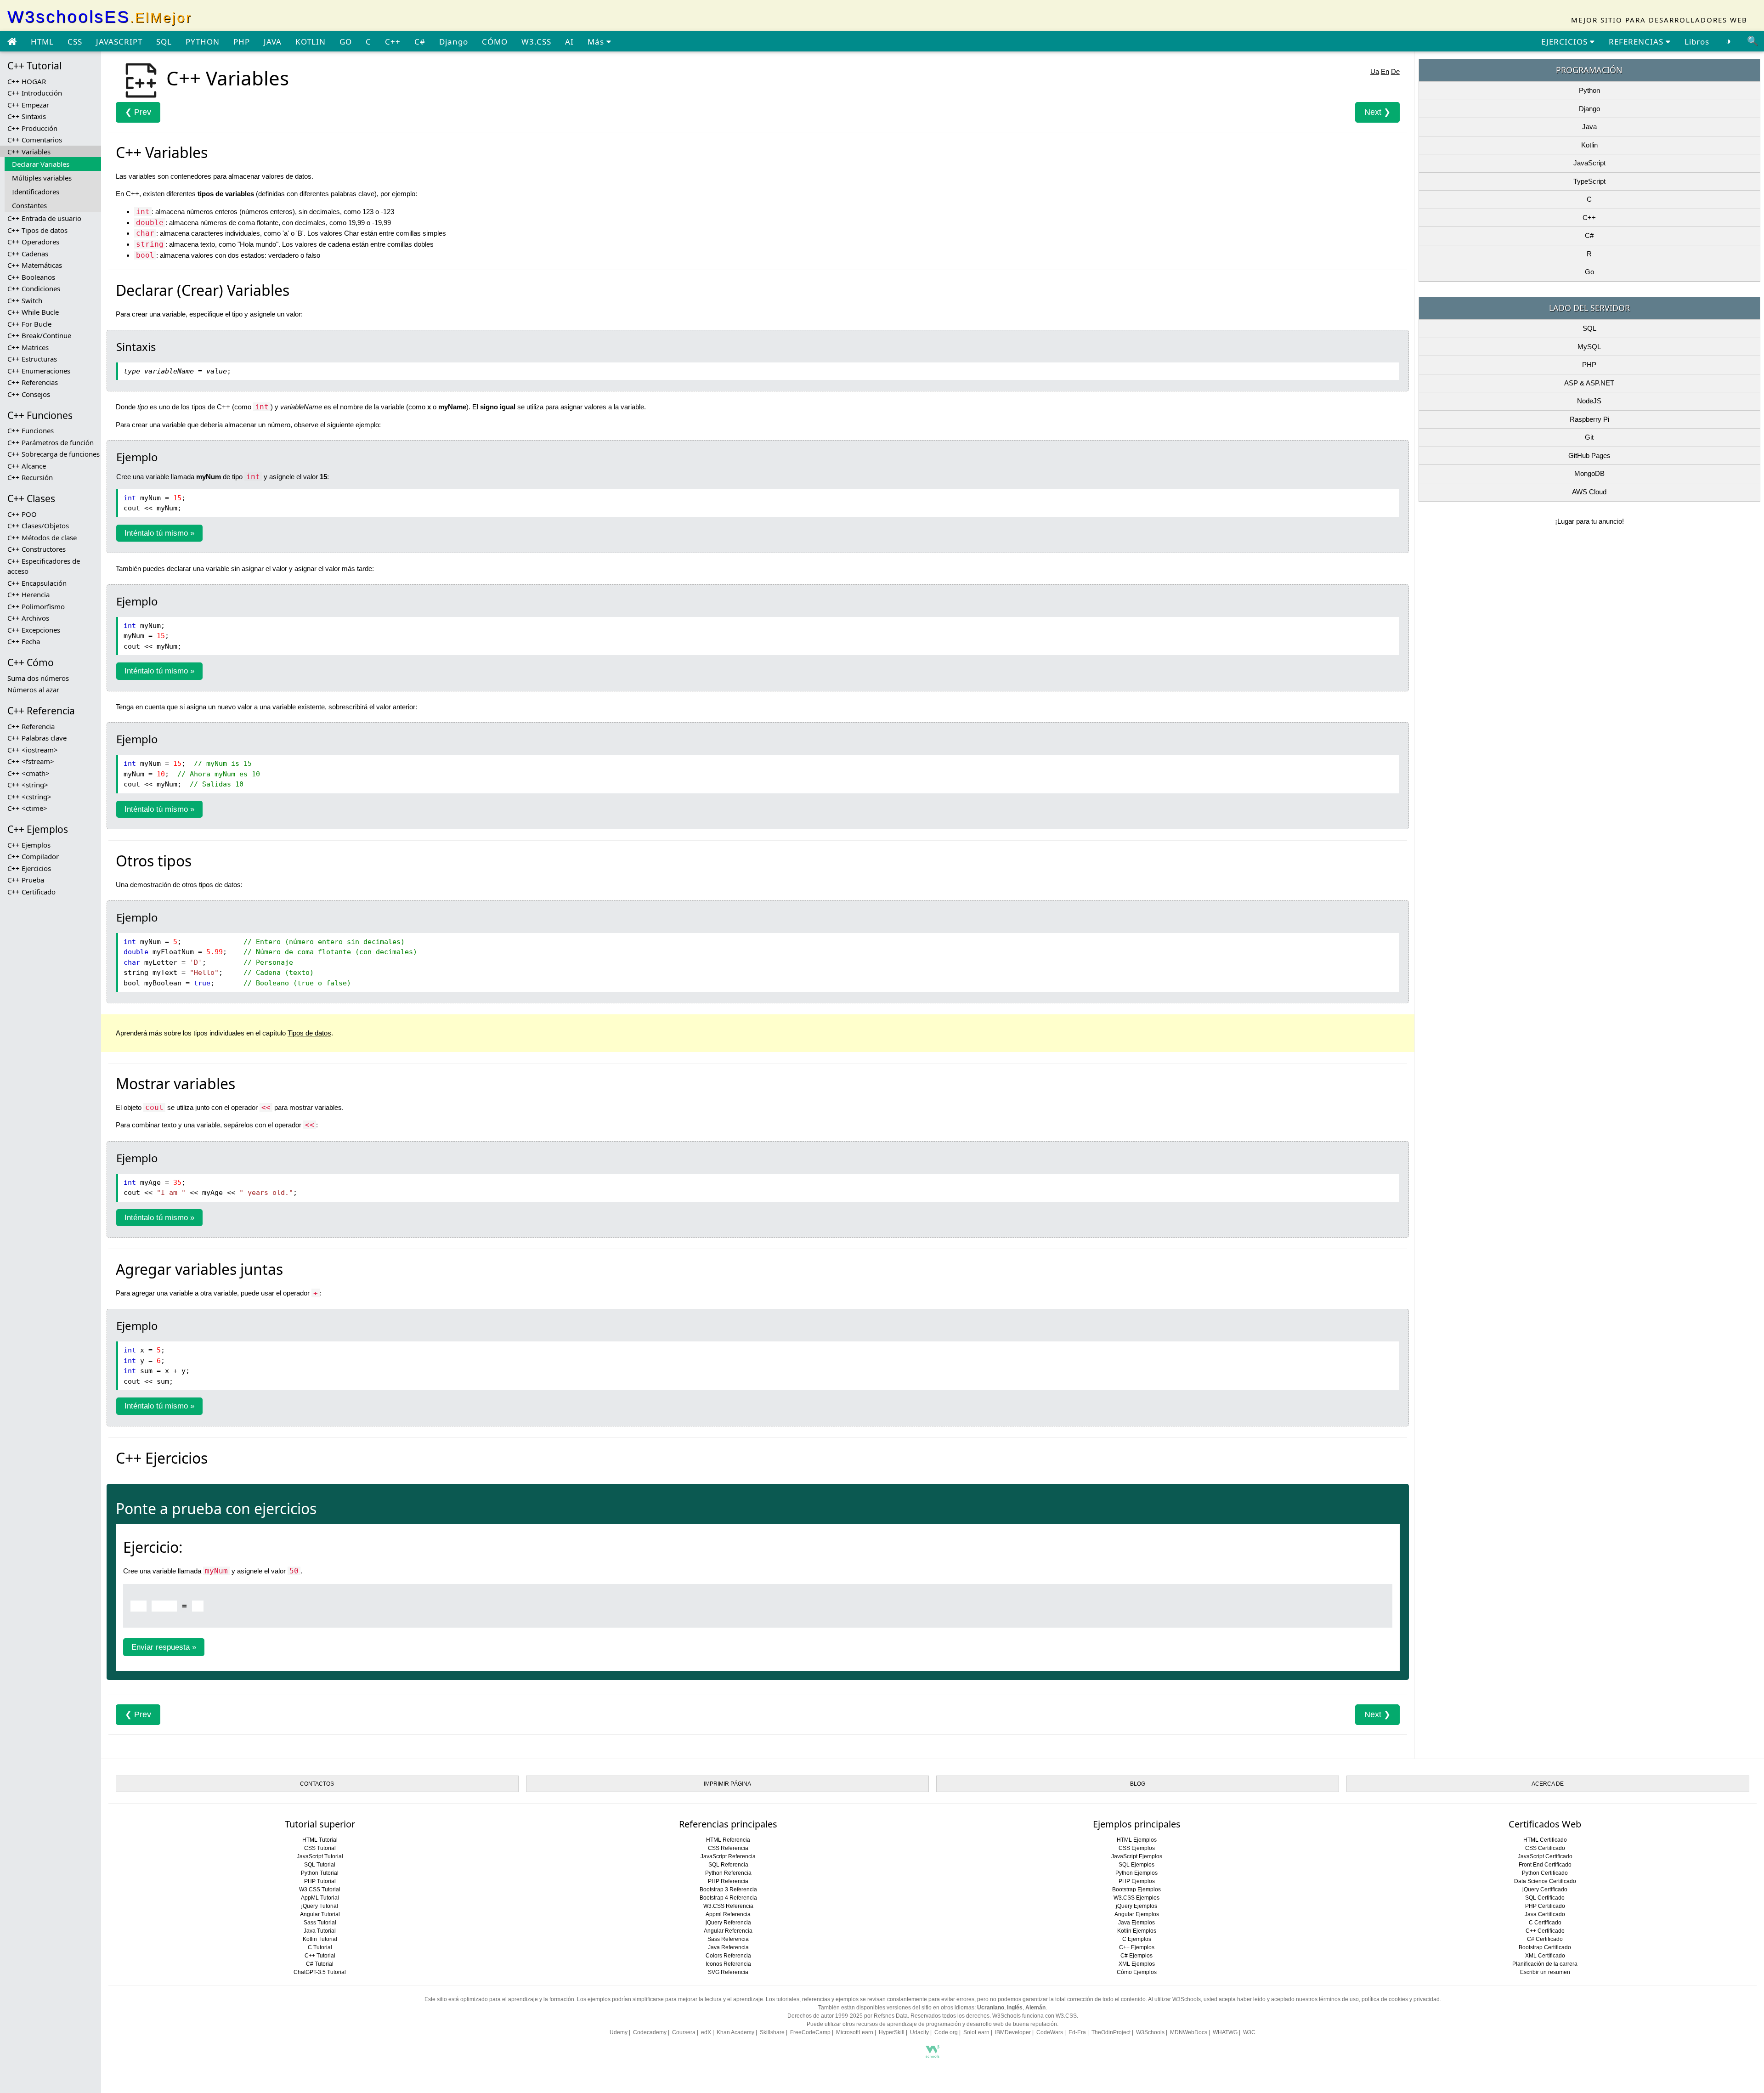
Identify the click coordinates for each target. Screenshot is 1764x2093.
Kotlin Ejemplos (1137, 1931)
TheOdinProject (1111, 2032)
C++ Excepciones (34, 630)
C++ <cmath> (28, 773)
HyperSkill (892, 2032)
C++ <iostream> (33, 750)
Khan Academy (735, 2032)
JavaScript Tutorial (320, 1856)
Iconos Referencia (728, 1964)
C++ (393, 42)
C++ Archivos (28, 618)
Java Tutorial (320, 1931)
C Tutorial (320, 1947)
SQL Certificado (1545, 1898)
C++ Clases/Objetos (38, 526)
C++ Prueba (26, 880)
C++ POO (22, 514)
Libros (1697, 42)
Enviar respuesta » (164, 1647)
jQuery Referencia (728, 1923)
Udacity (919, 2032)
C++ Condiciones (34, 288)
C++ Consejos (29, 394)
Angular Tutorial (320, 1914)
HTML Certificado (1545, 1840)
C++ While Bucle (33, 312)
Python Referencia (728, 1873)
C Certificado (1545, 1923)
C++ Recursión (30, 477)
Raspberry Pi (1589, 419)
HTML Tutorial (320, 1840)
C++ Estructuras (32, 359)
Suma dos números (38, 678)
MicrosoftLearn (855, 2032)
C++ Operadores (33, 242)
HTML (42, 42)
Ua (1375, 71)
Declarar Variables (41, 164)
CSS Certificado (1545, 1848)
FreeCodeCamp (810, 2032)
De (1395, 71)
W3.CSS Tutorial (320, 1889)
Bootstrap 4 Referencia (728, 1898)
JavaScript (1589, 163)
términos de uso (1339, 1999)
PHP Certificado (1545, 1906)
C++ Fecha (24, 641)
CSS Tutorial (320, 1848)
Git (1589, 437)
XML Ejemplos (1137, 1964)
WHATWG (1225, 2032)
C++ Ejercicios (29, 868)
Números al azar (33, 690)
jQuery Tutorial (320, 1906)
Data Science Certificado (1545, 1881)
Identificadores (36, 192)
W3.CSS (536, 42)
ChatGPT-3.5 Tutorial (320, 1972)
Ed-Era (1077, 2032)
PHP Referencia (728, 1881)
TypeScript (1589, 181)
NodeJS (1589, 401)
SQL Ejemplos (1136, 1865)
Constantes (29, 205)
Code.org (946, 2032)
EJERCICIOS (1566, 42)
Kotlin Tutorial (320, 1939)
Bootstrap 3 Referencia (728, 1889)
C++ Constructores (37, 549)
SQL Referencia (728, 1865)
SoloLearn (976, 2032)
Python (1589, 90)
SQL (164, 42)
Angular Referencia (728, 1931)
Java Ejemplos (1136, 1923)
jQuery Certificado (1545, 1889)
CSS (75, 42)
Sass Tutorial (320, 1923)
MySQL (1589, 347)
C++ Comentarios (35, 140)
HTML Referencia (728, 1840)
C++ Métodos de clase (42, 537)
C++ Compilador (33, 856)
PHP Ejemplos (1137, 1881)
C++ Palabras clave (37, 738)
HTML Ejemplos (1137, 1840)
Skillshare (772, 2032)
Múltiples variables (42, 178)
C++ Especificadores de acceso (44, 566)
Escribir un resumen (1545, 1972)
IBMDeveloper (1013, 2032)
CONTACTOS (317, 1784)
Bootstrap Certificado (1545, 1947)
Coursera (684, 2032)
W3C (1249, 2032)
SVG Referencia (728, 1972)
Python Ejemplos (1136, 1873)
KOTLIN (311, 42)
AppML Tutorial (320, 1898)
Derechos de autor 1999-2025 (825, 2016)
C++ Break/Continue (39, 335)
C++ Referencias (33, 382)
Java (1589, 127)
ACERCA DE (1548, 1784)
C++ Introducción (35, 93)
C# (420, 42)
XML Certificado (1545, 1956)
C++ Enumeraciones (39, 371)
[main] (12, 42)
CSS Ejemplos (1137, 1848)
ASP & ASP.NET (1589, 383)
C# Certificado (1545, 1939)
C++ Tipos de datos (37, 230)
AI (569, 42)
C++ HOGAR (27, 81)
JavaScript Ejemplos (1137, 1856)
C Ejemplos (1137, 1939)
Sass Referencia (728, 1939)
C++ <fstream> (31, 761)
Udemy (619, 2032)
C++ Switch (25, 300)
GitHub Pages (1589, 455)
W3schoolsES (100, 17)
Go (1589, 272)
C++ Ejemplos (29, 845)
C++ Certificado (31, 892)
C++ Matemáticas (35, 265)
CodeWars (1050, 2032)
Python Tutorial (320, 1873)
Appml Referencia (728, 1914)
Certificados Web (1545, 1824)
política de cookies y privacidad (1401, 1999)
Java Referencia (728, 1947)
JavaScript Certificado (1545, 1856)
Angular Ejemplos (1137, 1914)
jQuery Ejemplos (1136, 1906)
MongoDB (1589, 473)
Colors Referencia (728, 1956)
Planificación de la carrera (1545, 1964)
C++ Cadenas (28, 254)
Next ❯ (1377, 112)
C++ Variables (29, 152)
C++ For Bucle (29, 324)
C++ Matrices (28, 347)
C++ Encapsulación (37, 583)
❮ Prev (138, 112)
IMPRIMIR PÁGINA (727, 1784)
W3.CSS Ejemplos (1136, 1898)
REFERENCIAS (1637, 42)
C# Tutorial (320, 1964)
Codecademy (650, 2032)
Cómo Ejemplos (1137, 1972)
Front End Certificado (1545, 1865)
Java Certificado (1545, 1914)
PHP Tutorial (320, 1881)
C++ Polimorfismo (36, 606)
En (1385, 71)
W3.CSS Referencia (728, 1906)
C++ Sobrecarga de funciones (54, 454)
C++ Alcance (27, 466)
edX (706, 2032)
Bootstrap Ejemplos (1136, 1889)
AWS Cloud (1589, 492)
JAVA (273, 42)
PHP (242, 42)
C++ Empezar (28, 105)
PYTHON (203, 42)
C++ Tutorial (320, 1956)
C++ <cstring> (29, 797)
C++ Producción (32, 128)
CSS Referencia (728, 1848)
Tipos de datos (309, 1033)
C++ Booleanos (31, 277)
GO (346, 42)
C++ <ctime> (27, 808)
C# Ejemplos (1136, 1956)
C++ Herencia (28, 594)
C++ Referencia (31, 726)
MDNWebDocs (1189, 2032)
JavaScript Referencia (728, 1856)
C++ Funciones (31, 430)
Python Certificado (1545, 1873)
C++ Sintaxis (27, 116)
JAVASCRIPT (119, 42)
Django (454, 42)
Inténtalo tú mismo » (159, 533)
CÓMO (495, 42)
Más (597, 42)
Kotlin (1589, 145)
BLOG (1138, 1784)
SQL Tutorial (320, 1865)
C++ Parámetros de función (51, 442)
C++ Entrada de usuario (44, 218)
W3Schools (1150, 2032)
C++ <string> (28, 785)
